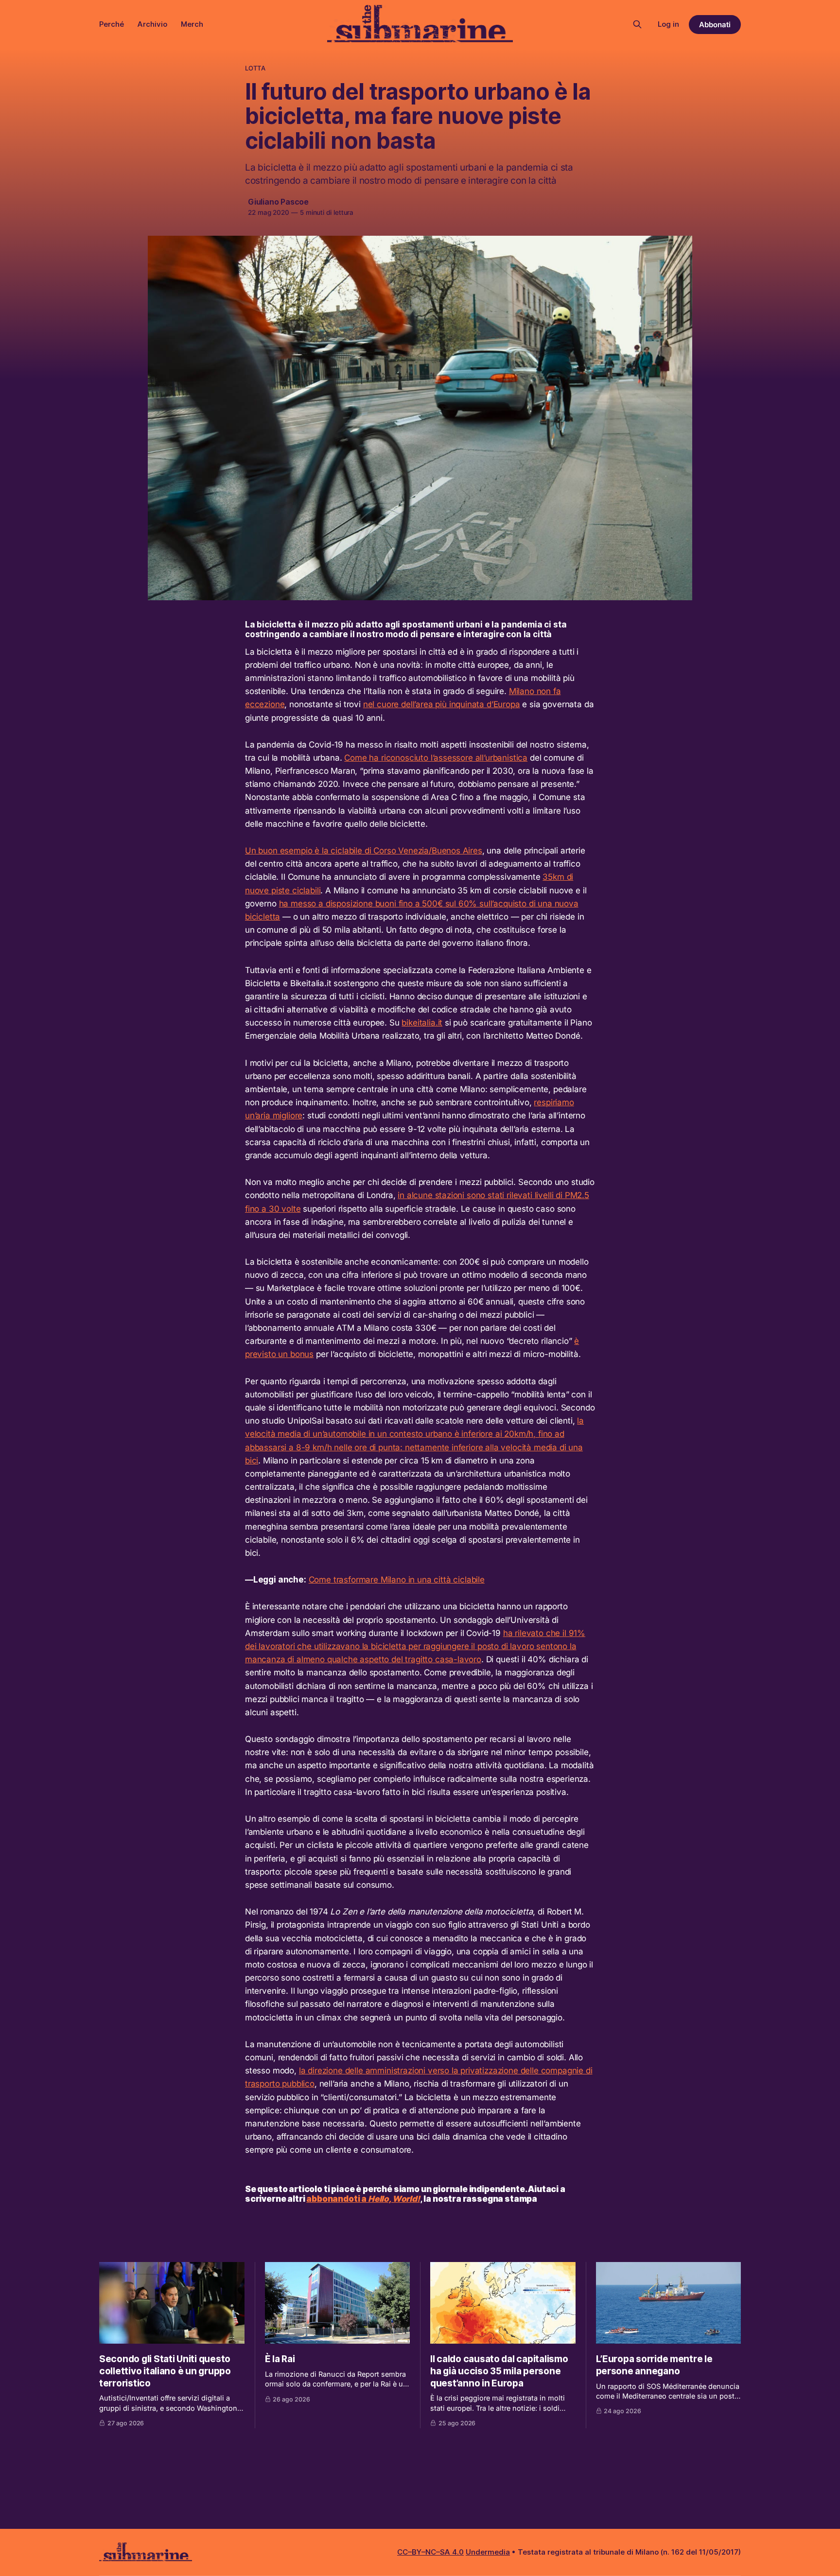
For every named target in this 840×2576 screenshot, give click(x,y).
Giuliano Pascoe (278, 202)
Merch (192, 24)
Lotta (255, 68)
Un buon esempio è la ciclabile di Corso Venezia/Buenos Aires (364, 851)
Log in (668, 24)
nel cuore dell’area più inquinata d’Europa (442, 704)
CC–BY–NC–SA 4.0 (430, 2552)
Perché (112, 24)
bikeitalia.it (422, 1023)
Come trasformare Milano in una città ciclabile (397, 1580)
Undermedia (488, 2552)
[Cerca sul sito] (637, 24)
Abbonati (715, 25)
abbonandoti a (363, 2199)
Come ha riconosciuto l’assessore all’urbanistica (436, 758)
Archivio (152, 24)
